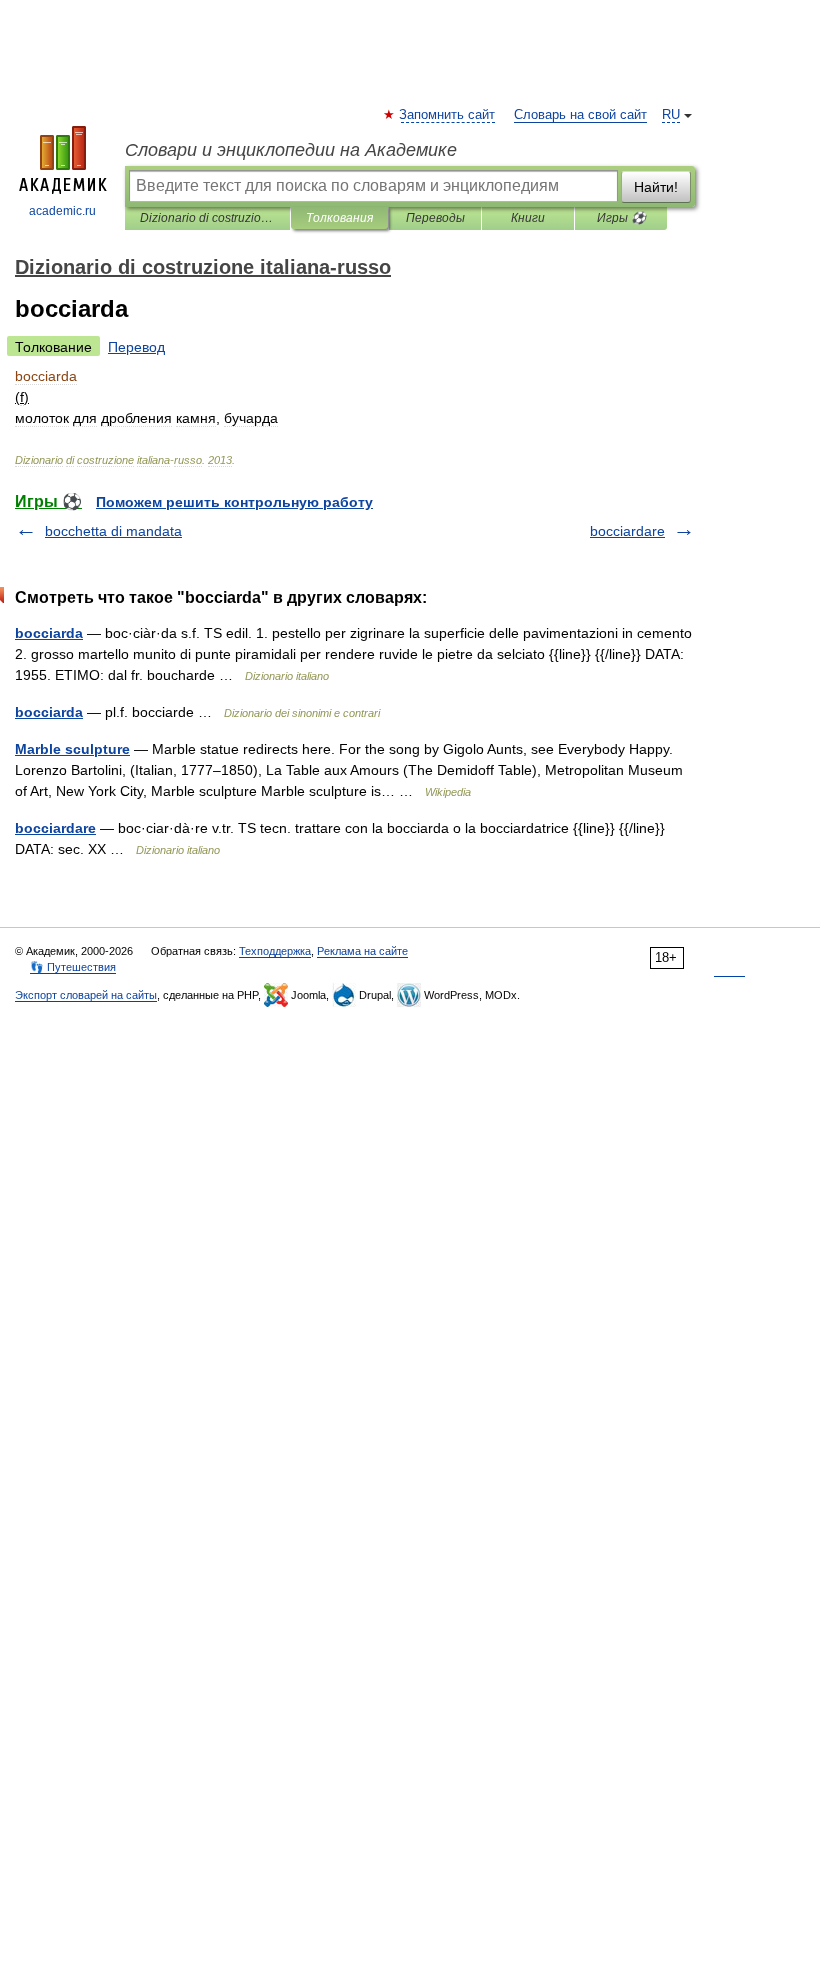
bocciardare (627, 531)
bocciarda (49, 633)
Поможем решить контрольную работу (234, 502)
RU (671, 115)
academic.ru (62, 211)
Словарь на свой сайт (580, 115)
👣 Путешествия (73, 967)
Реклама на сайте (362, 951)
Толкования (339, 218)
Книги (528, 218)
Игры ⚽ (621, 218)
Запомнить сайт (448, 115)
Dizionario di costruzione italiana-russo (207, 218)
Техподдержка (275, 951)
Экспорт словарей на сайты (86, 995)
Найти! (656, 187)
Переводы (435, 218)
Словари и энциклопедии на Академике (291, 150)
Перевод (136, 347)
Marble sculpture (72, 749)
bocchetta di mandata (113, 531)
